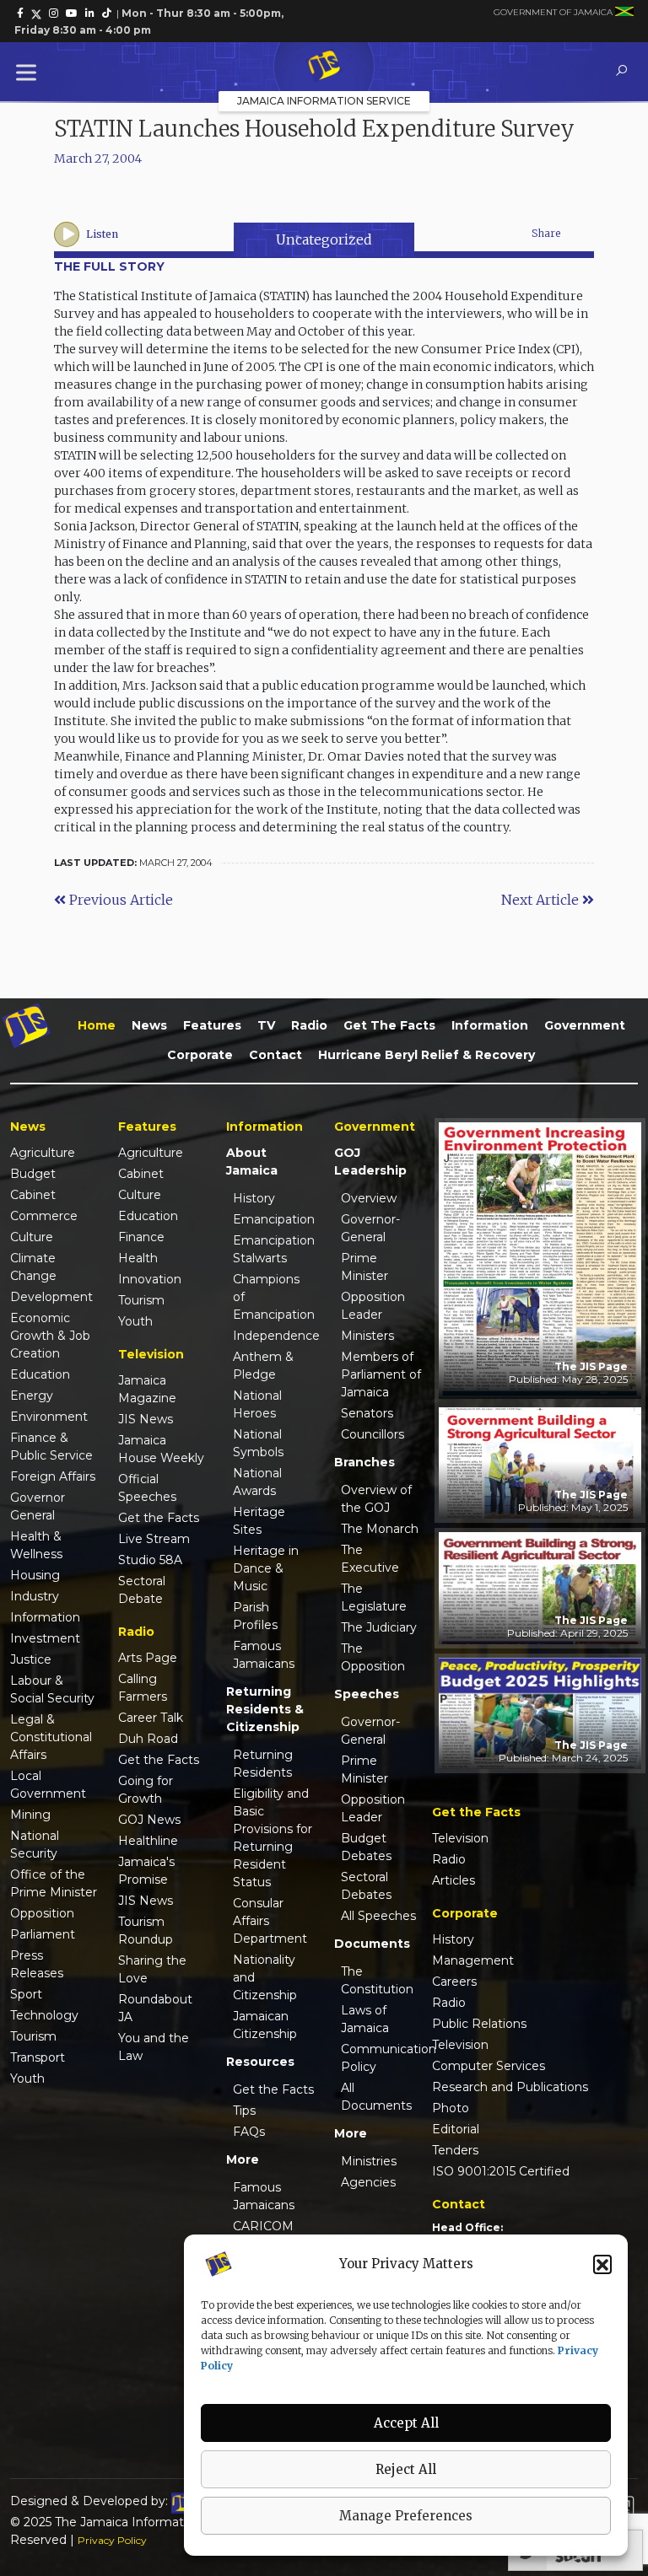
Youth (27, 2079)
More (243, 2159)
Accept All (406, 2423)
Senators (367, 1413)
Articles (454, 1880)
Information (490, 1025)
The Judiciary (379, 1627)
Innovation (150, 1279)
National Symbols (258, 1443)
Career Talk (151, 1718)
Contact (275, 1055)
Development (51, 1297)
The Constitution (377, 1980)
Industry (35, 1596)
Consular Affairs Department (270, 1921)
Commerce (44, 1216)
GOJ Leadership (370, 1162)
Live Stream (154, 1539)
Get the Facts (389, 1025)
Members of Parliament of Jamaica (381, 1374)
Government (585, 1025)
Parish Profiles (255, 1616)
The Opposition (373, 1657)
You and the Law (154, 2047)
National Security (35, 1845)
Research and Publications (510, 2087)
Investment (45, 1638)
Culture (32, 1237)
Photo (451, 2108)
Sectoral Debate (142, 1590)
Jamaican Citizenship (265, 2025)
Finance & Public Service (51, 1447)
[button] (602, 2264)
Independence (273, 1336)
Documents (372, 1944)
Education (40, 1374)
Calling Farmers (143, 1688)
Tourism (33, 2036)
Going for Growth (146, 1790)
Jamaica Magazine (147, 1389)
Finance (141, 1237)
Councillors (373, 1434)
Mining (30, 1815)
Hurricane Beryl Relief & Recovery (427, 1055)
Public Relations (479, 2024)
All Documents (376, 2097)
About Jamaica (252, 1162)
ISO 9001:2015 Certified (501, 2171)
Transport (38, 2057)
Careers (454, 1982)
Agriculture (43, 1153)
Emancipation (273, 1219)
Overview (369, 1198)
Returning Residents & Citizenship (265, 1709)
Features (212, 1025)
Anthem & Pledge (263, 1366)
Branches (364, 1462)
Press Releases (37, 1964)
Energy (32, 1396)
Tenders (455, 2150)
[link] (20, 13)
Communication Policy (381, 2058)
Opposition (42, 1913)
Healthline (148, 1841)
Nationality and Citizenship (265, 1977)
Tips (244, 2111)
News (149, 1025)
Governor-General (370, 1228)
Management (473, 1960)
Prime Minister (364, 1267)
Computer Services (489, 2066)
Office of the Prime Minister (54, 1883)
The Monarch (380, 1529)
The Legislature (374, 1597)
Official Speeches (147, 1488)
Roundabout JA (155, 2008)
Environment (49, 1417)
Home (97, 1025)
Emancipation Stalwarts (273, 1249)
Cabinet (33, 1195)
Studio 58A (150, 1560)
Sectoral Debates (366, 1886)
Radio (309, 1025)
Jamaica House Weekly (161, 1449)
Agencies (368, 2182)
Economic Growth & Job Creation (50, 1336)
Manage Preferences (406, 2516)
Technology (44, 2015)
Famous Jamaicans (264, 1655)
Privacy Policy (112, 2540)
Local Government (48, 1785)
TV (266, 1025)
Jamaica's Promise (146, 1871)
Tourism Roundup (146, 1931)
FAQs (249, 2132)
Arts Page (148, 1658)
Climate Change (33, 1267)
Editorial (456, 2129)
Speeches (367, 1694)
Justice (31, 1659)
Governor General (38, 1506)
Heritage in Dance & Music (266, 1568)
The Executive (370, 1559)
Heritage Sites (259, 1521)
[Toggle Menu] (30, 72)
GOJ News (149, 1820)
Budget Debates (366, 1847)
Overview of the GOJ (376, 1499)
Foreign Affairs (53, 1476)
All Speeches (378, 1916)
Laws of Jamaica (365, 2019)
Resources (260, 2062)
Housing (35, 1575)
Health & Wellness (36, 1545)
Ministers (367, 1336)
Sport (26, 1994)
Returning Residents (263, 1764)
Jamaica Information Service (324, 101)
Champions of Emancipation (273, 1297)
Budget (33, 1174)
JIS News (146, 1419)
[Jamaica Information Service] (324, 67)
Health (138, 1258)
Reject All (406, 2469)
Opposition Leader (373, 1306)
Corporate (200, 1055)
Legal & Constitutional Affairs (51, 1737)
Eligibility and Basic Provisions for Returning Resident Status (273, 1838)
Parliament (43, 1934)
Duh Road (148, 1739)
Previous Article (119, 900)
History (254, 1198)
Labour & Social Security (52, 1689)
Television (460, 1838)
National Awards (257, 1482)
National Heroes (257, 1404)
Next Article (542, 900)
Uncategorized (324, 239)
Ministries (369, 2161)
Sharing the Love (152, 1969)
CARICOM (263, 2226)
